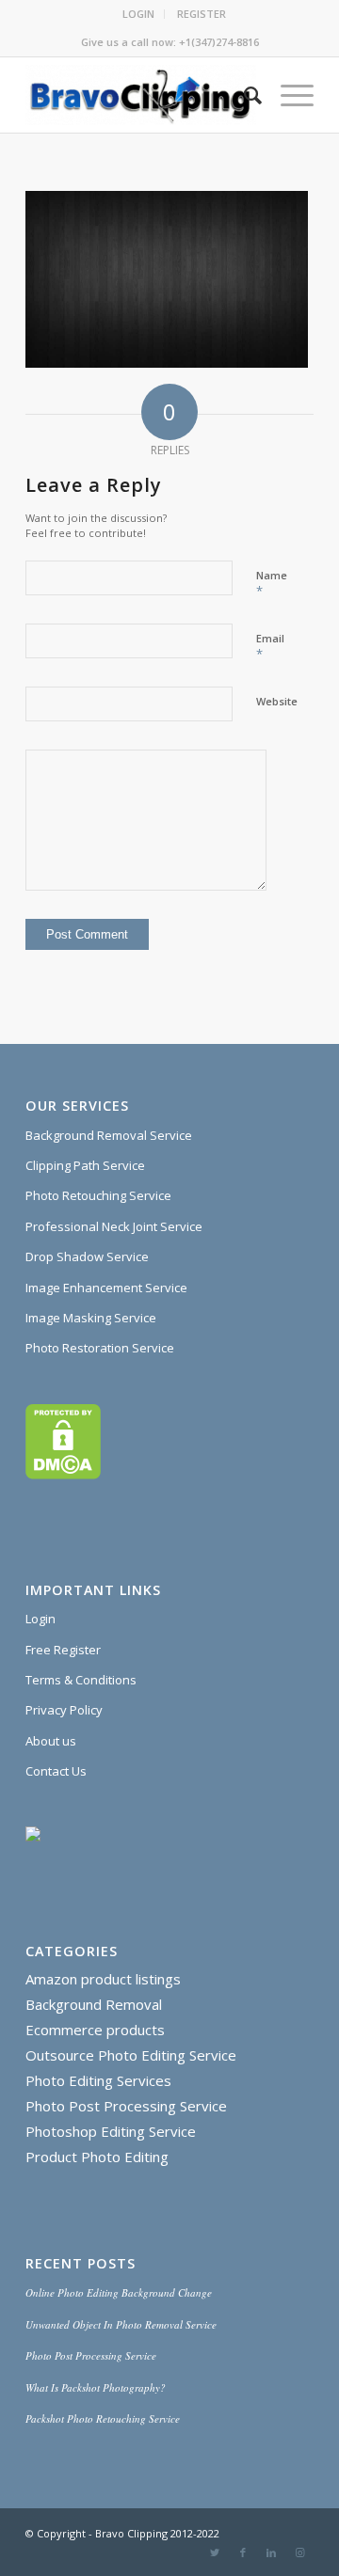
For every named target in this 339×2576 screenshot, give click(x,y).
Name (272, 584)
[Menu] (288, 95)
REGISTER (202, 14)
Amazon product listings (103, 1979)
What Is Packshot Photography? (96, 2387)
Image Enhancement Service (106, 1288)
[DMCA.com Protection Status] (63, 1475)
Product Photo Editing (97, 2157)
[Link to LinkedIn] (271, 2552)
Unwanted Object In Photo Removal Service (121, 2324)
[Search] (243, 95)
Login (40, 1619)
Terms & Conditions (81, 1680)
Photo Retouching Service (98, 1195)
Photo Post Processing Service (126, 2106)
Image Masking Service (91, 1318)
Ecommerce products (95, 2030)
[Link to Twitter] (215, 2552)
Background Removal (94, 2004)
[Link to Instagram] (299, 2552)
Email (270, 647)
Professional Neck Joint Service (114, 1226)
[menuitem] (139, 14)
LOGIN (138, 14)
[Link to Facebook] (243, 2552)
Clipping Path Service (85, 1165)
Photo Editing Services (98, 2080)
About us (51, 1741)
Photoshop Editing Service (111, 2131)
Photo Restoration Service (100, 1348)
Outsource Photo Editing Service (131, 2055)
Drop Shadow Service (87, 1256)
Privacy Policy (64, 1710)
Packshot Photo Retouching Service (103, 2418)
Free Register (63, 1650)
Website (277, 701)
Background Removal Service (109, 1135)
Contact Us (56, 1771)
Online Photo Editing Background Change (119, 2292)
